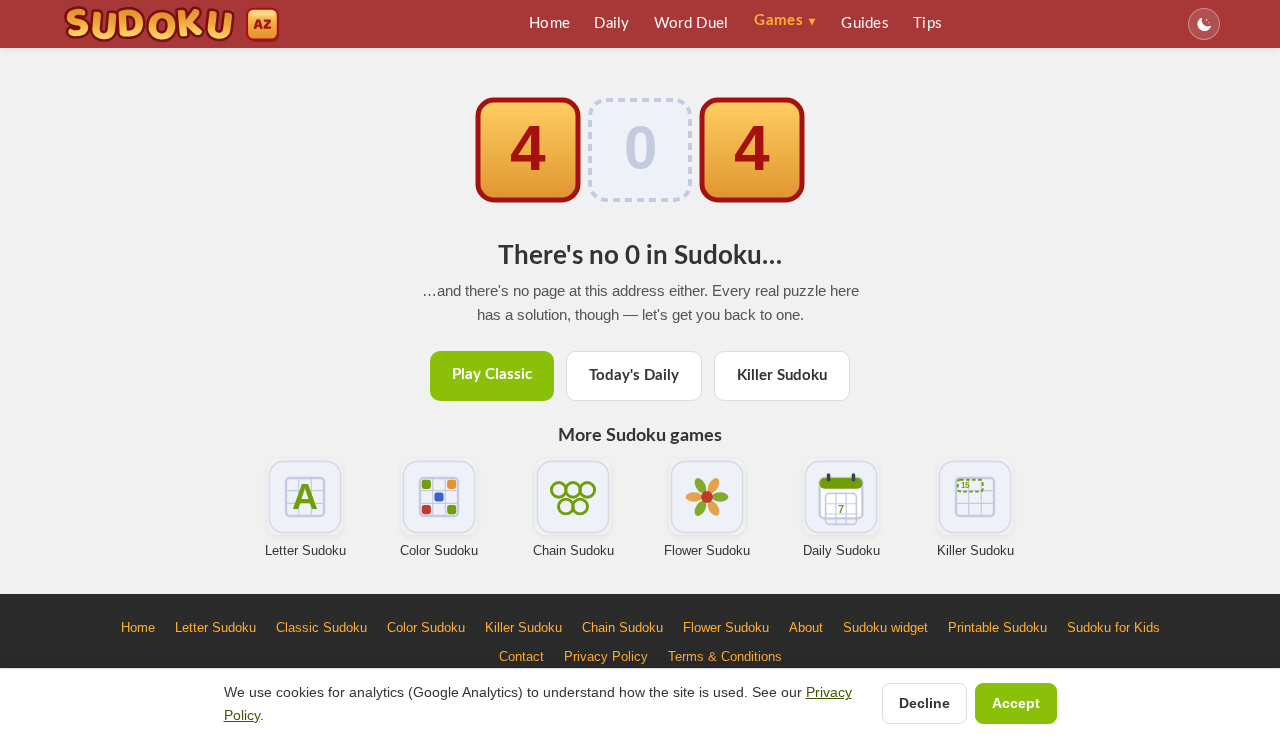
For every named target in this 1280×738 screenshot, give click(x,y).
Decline (924, 703)
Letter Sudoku (305, 550)
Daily (612, 23)
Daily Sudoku (841, 550)
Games (784, 20)
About (806, 627)
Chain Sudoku (573, 550)
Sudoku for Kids (1113, 627)
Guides (865, 23)
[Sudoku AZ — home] (171, 24)
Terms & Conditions (725, 656)
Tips (927, 23)
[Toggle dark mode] (1204, 24)
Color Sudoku (439, 550)
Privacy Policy (606, 656)
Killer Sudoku (782, 375)
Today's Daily (634, 375)
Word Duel (691, 23)
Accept (1016, 703)
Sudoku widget (885, 627)
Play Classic (492, 374)
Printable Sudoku (997, 627)
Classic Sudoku (321, 627)
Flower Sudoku (707, 550)
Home (549, 23)
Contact (521, 656)
